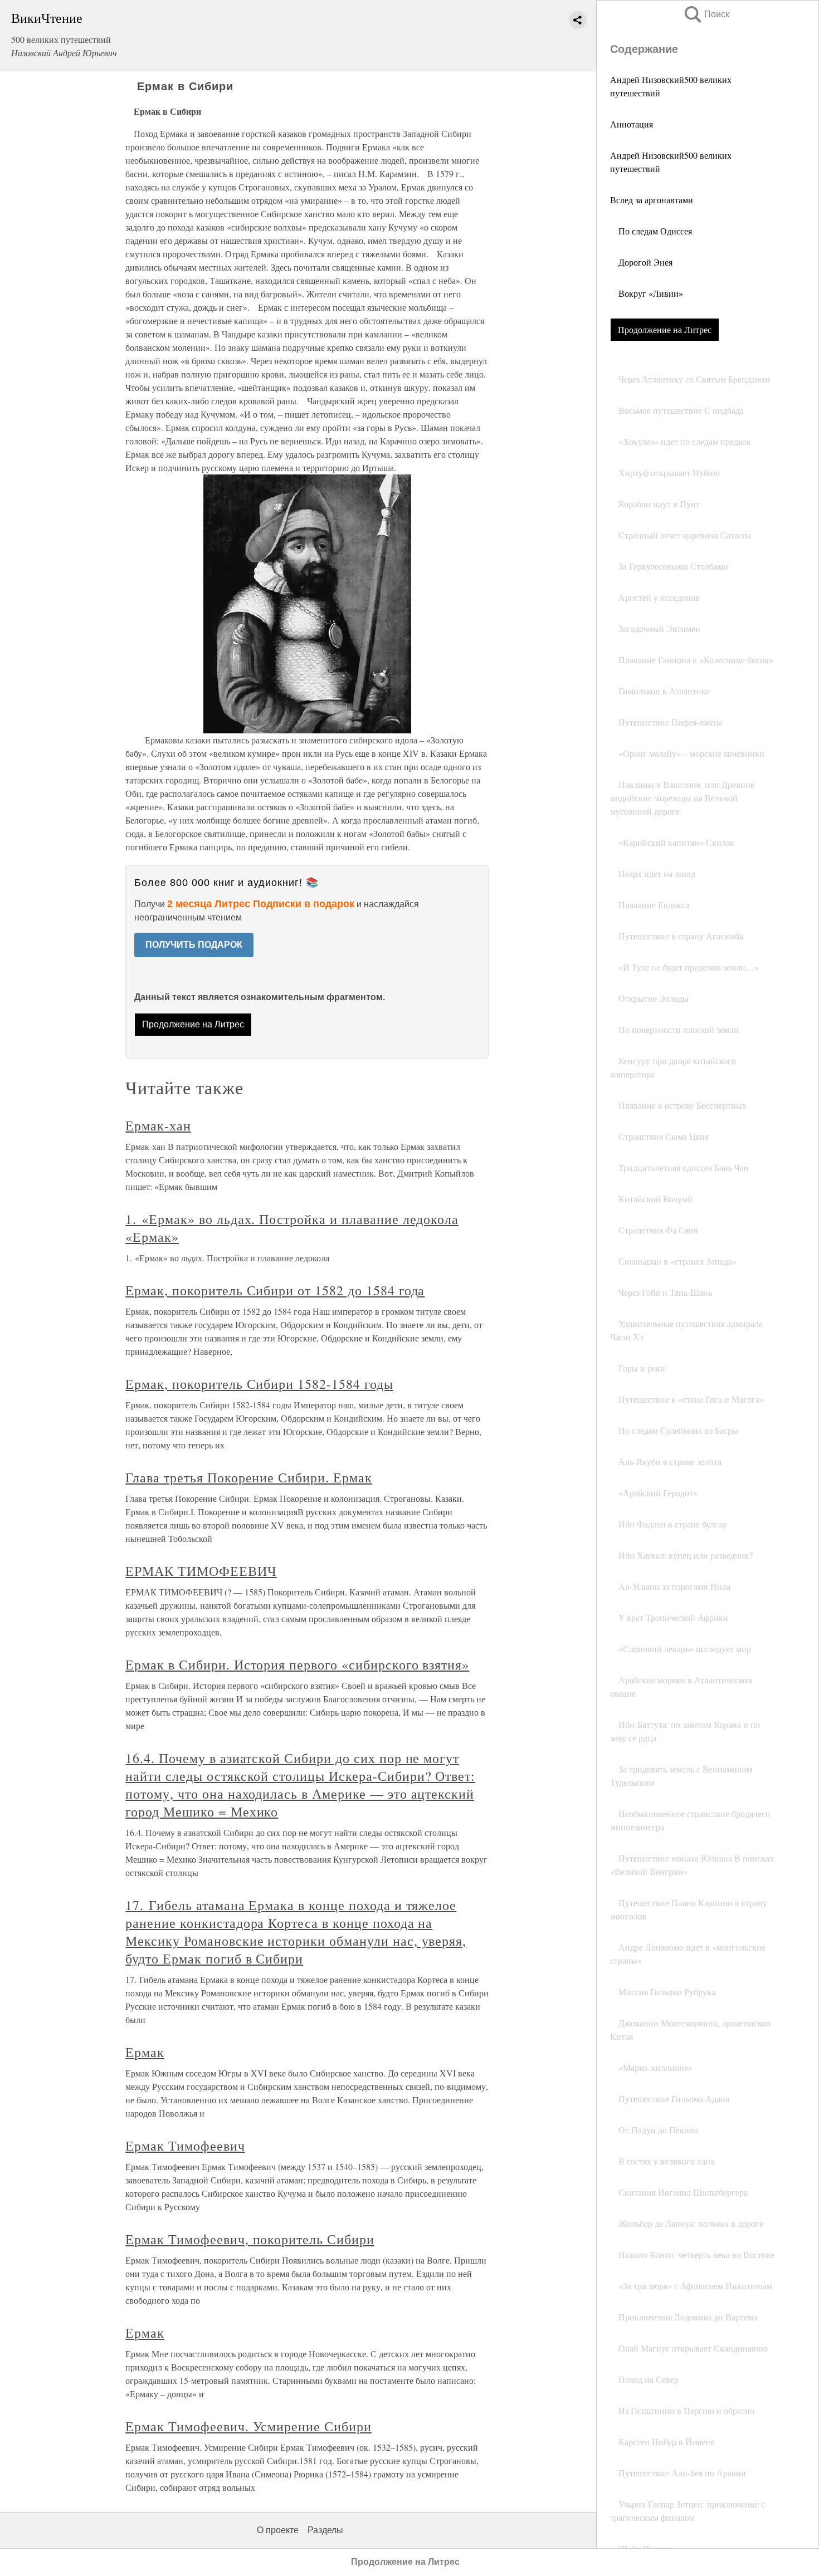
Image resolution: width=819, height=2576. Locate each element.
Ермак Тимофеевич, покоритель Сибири (250, 2239)
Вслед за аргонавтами (652, 200)
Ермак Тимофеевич (185, 2146)
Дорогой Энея (641, 262)
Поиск (706, 14)
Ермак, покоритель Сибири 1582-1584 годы (259, 1384)
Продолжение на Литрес (665, 329)
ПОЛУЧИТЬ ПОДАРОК (194, 945)
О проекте (278, 2530)
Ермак (145, 2052)
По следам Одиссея (651, 231)
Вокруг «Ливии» (647, 293)
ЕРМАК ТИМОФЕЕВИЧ (201, 1571)
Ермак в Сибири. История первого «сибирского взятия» (297, 1664)
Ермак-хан (158, 1125)
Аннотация (632, 124)
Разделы (325, 2530)
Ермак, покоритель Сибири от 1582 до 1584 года (275, 1290)
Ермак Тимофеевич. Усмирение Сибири (248, 2426)
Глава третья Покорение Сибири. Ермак (249, 1477)
